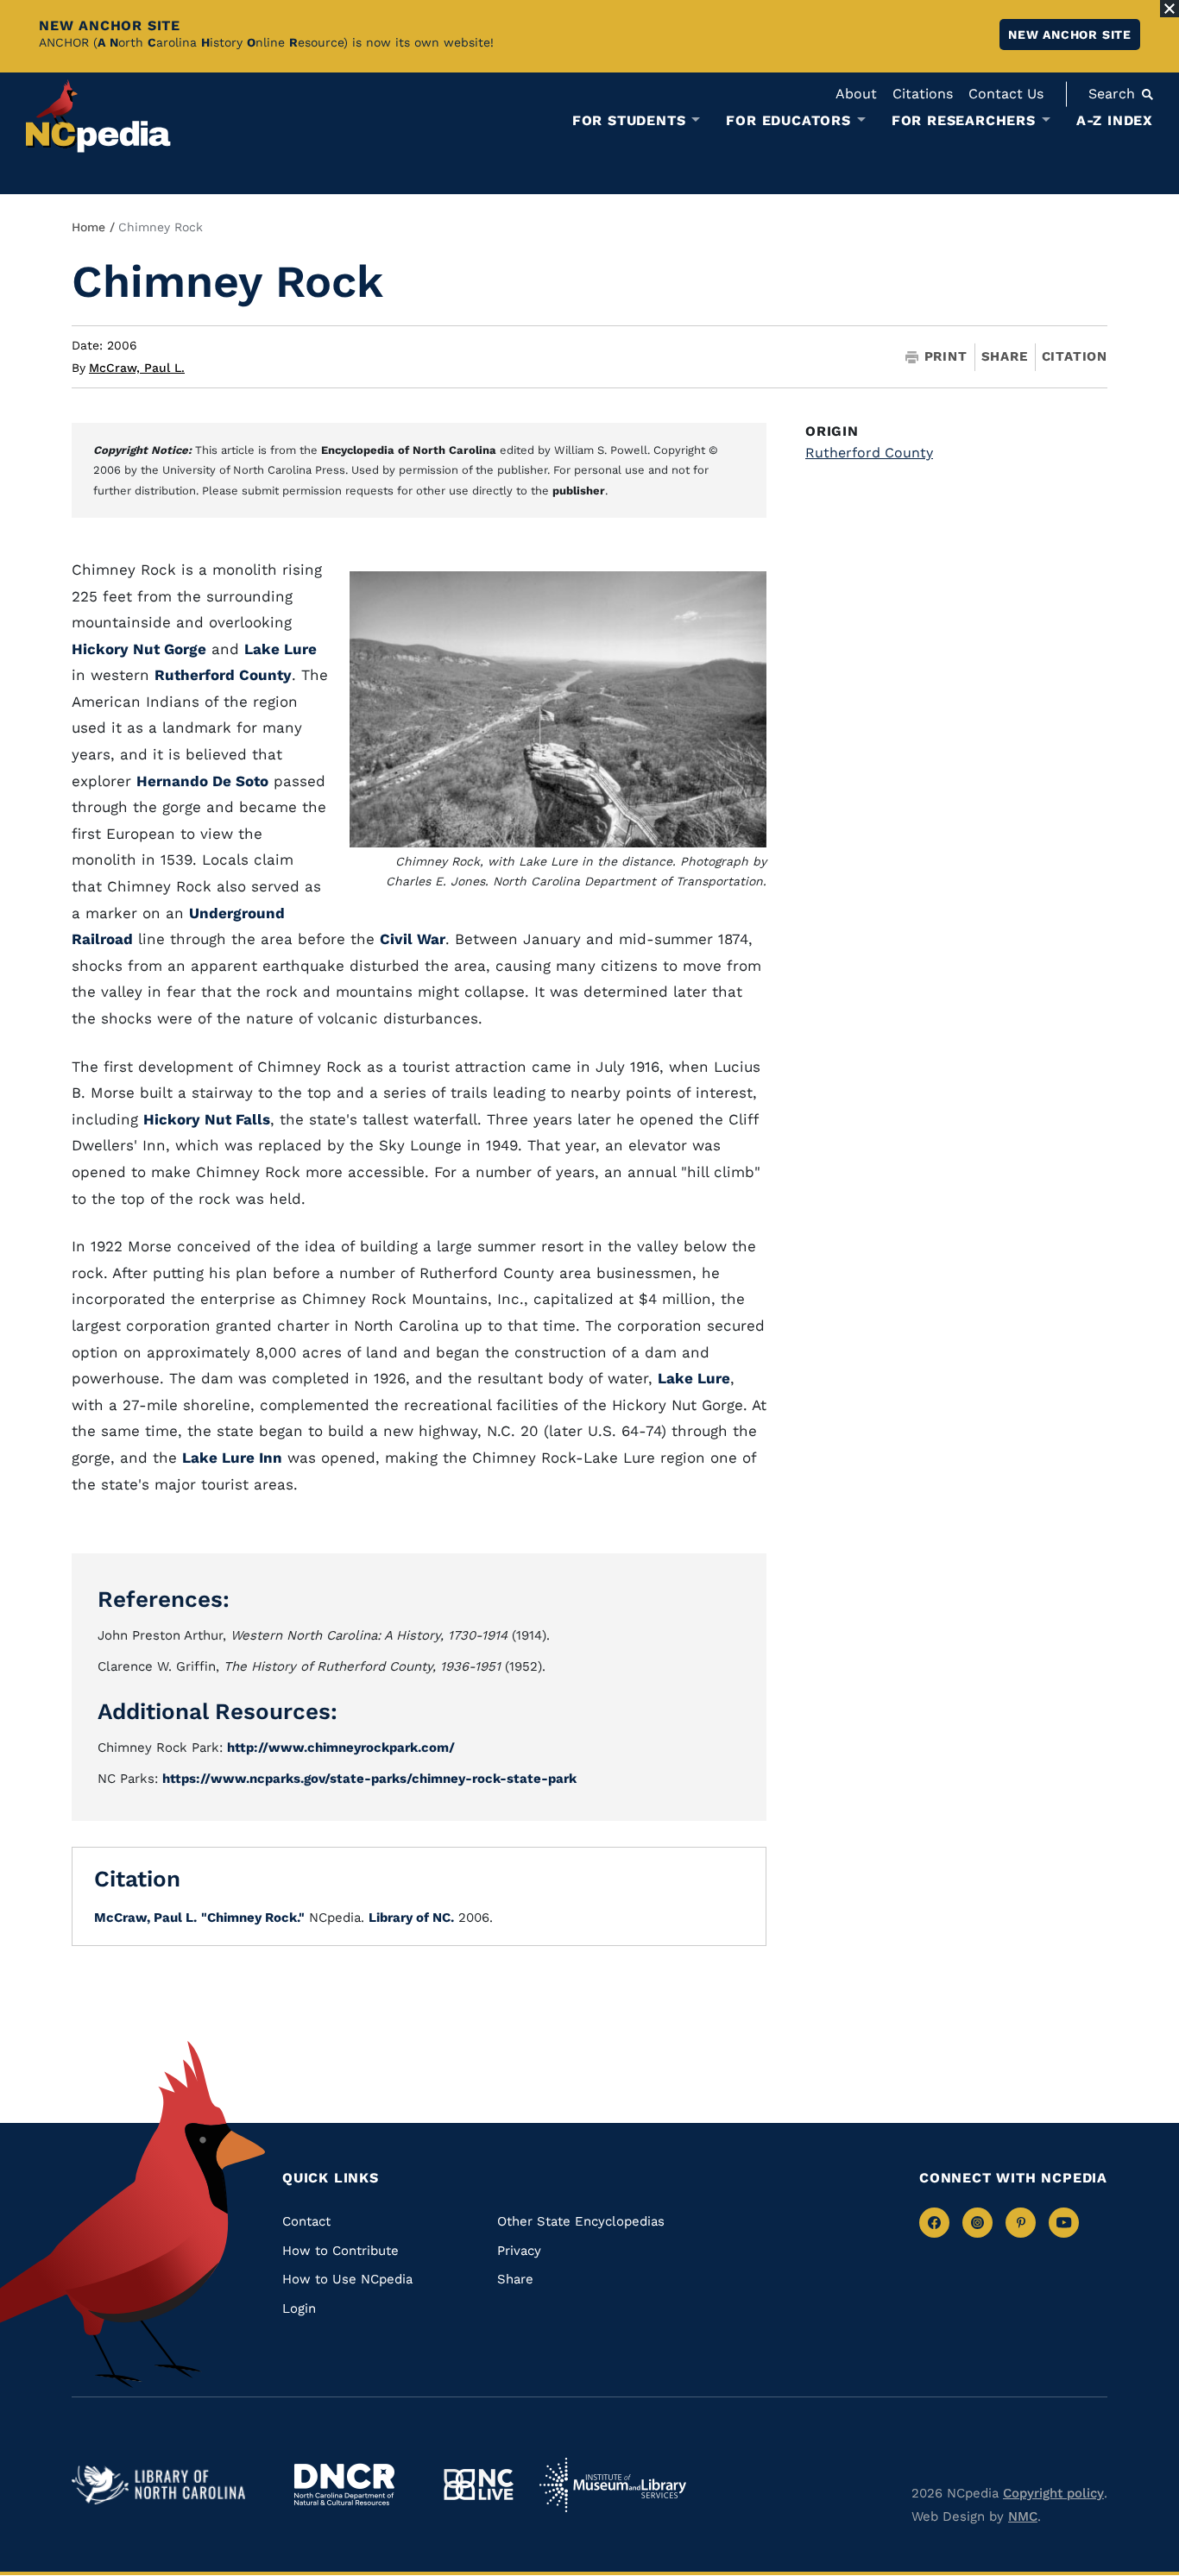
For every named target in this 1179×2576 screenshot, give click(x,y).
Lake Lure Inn (232, 1458)
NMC (1023, 2516)
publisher (579, 491)
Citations (923, 94)
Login (299, 2308)
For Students (629, 121)
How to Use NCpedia (347, 2279)
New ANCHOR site (1070, 35)
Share (1005, 357)
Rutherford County (223, 675)
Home (88, 227)
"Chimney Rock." (253, 1918)
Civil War (413, 939)
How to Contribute (340, 2251)
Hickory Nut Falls (207, 1119)
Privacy (519, 2251)
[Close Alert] (1170, 9)
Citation (1075, 356)
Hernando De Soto (202, 781)
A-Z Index (1115, 120)
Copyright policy (1053, 2493)
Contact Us (1006, 94)
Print (946, 357)
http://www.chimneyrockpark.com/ (341, 1748)
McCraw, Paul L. (137, 368)
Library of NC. (411, 1918)
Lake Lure (281, 649)
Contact (306, 2221)
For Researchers (964, 121)
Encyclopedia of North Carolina (409, 450)
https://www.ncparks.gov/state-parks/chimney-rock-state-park (369, 1779)
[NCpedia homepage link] (98, 116)
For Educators (788, 121)
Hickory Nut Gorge (139, 649)
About (856, 94)
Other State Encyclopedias (581, 2221)
